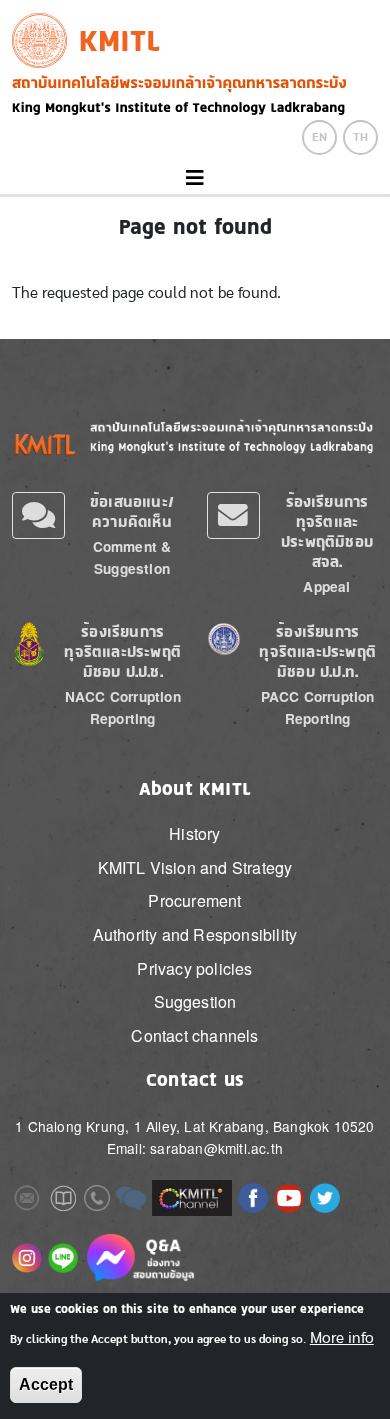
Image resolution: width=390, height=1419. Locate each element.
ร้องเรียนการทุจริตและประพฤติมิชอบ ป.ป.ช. (122, 651)
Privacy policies (194, 968)
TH (360, 137)
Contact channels (194, 1035)
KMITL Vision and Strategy (195, 867)
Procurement (194, 900)
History (194, 833)
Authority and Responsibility (195, 934)
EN (319, 137)
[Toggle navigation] (195, 178)
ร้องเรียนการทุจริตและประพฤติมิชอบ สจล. (327, 531)
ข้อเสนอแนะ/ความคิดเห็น (132, 511)
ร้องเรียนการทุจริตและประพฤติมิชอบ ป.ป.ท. (317, 651)
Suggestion (195, 1001)
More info (342, 1338)
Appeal (326, 586)
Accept (46, 1384)
